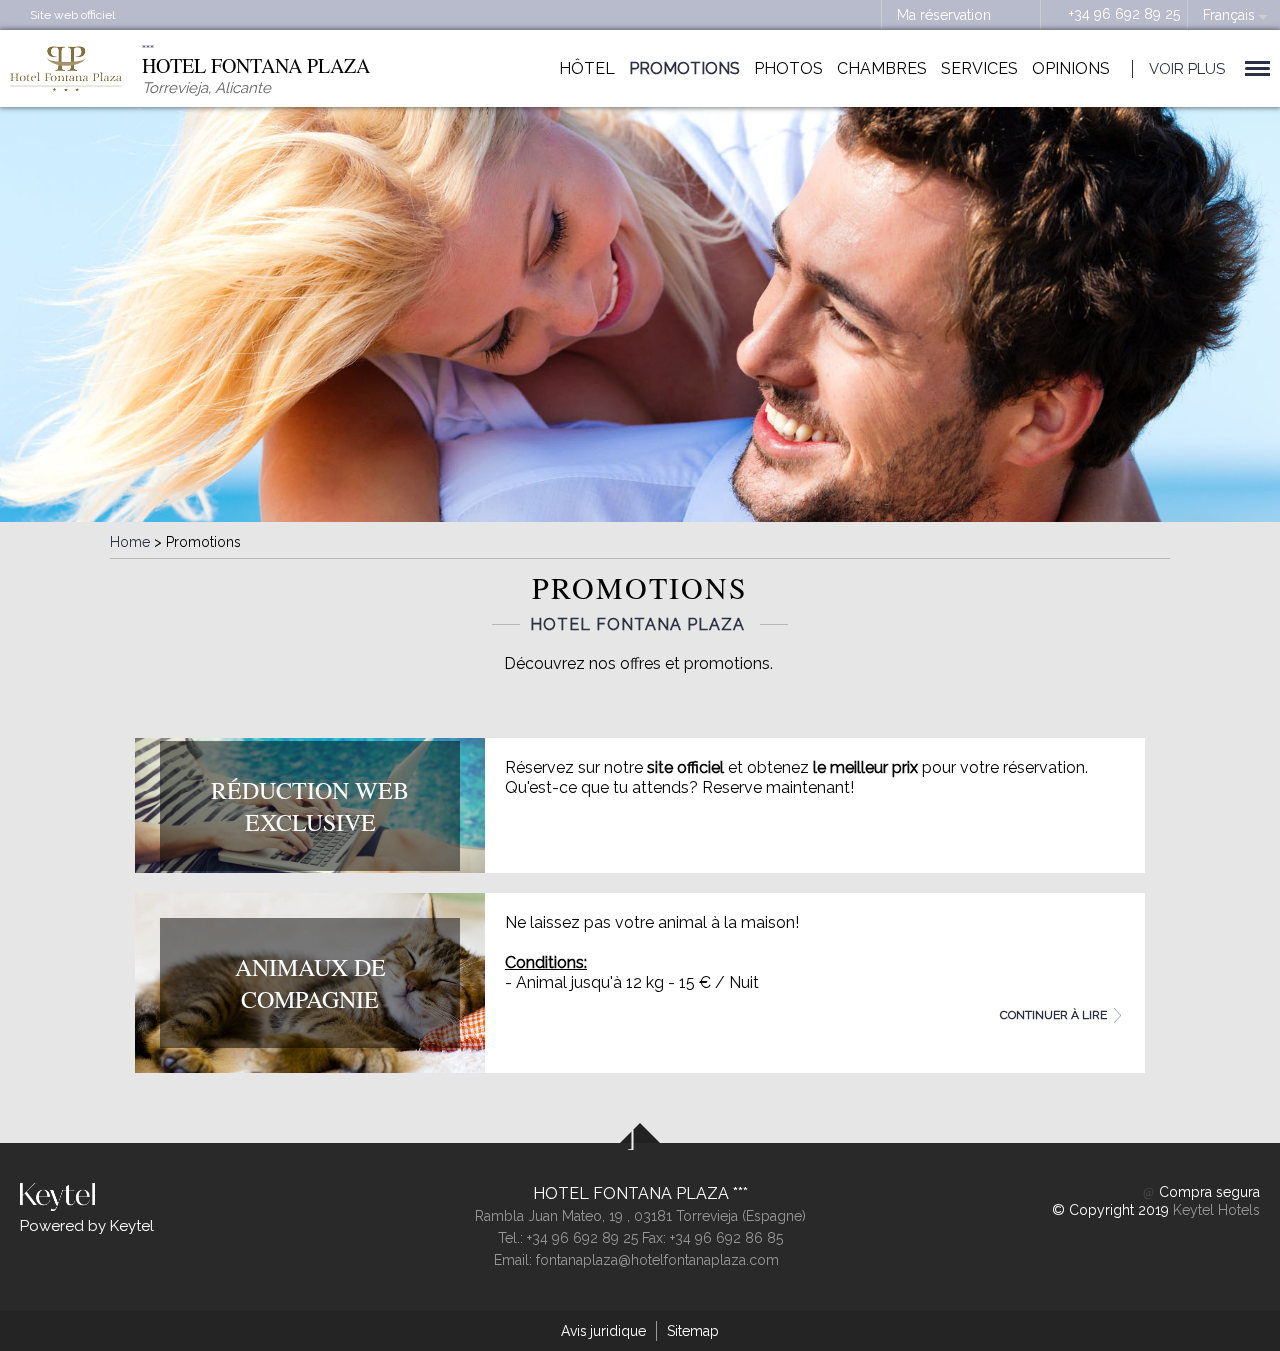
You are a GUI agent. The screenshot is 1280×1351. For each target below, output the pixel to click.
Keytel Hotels (1216, 1210)
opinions (1071, 68)
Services (979, 68)
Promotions (684, 68)
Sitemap (693, 1331)
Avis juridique (603, 1331)
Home (130, 542)
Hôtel (587, 68)
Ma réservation (944, 15)
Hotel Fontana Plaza (633, 1193)
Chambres (882, 68)
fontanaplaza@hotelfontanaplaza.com (657, 1260)
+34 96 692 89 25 (1124, 14)
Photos (788, 68)
